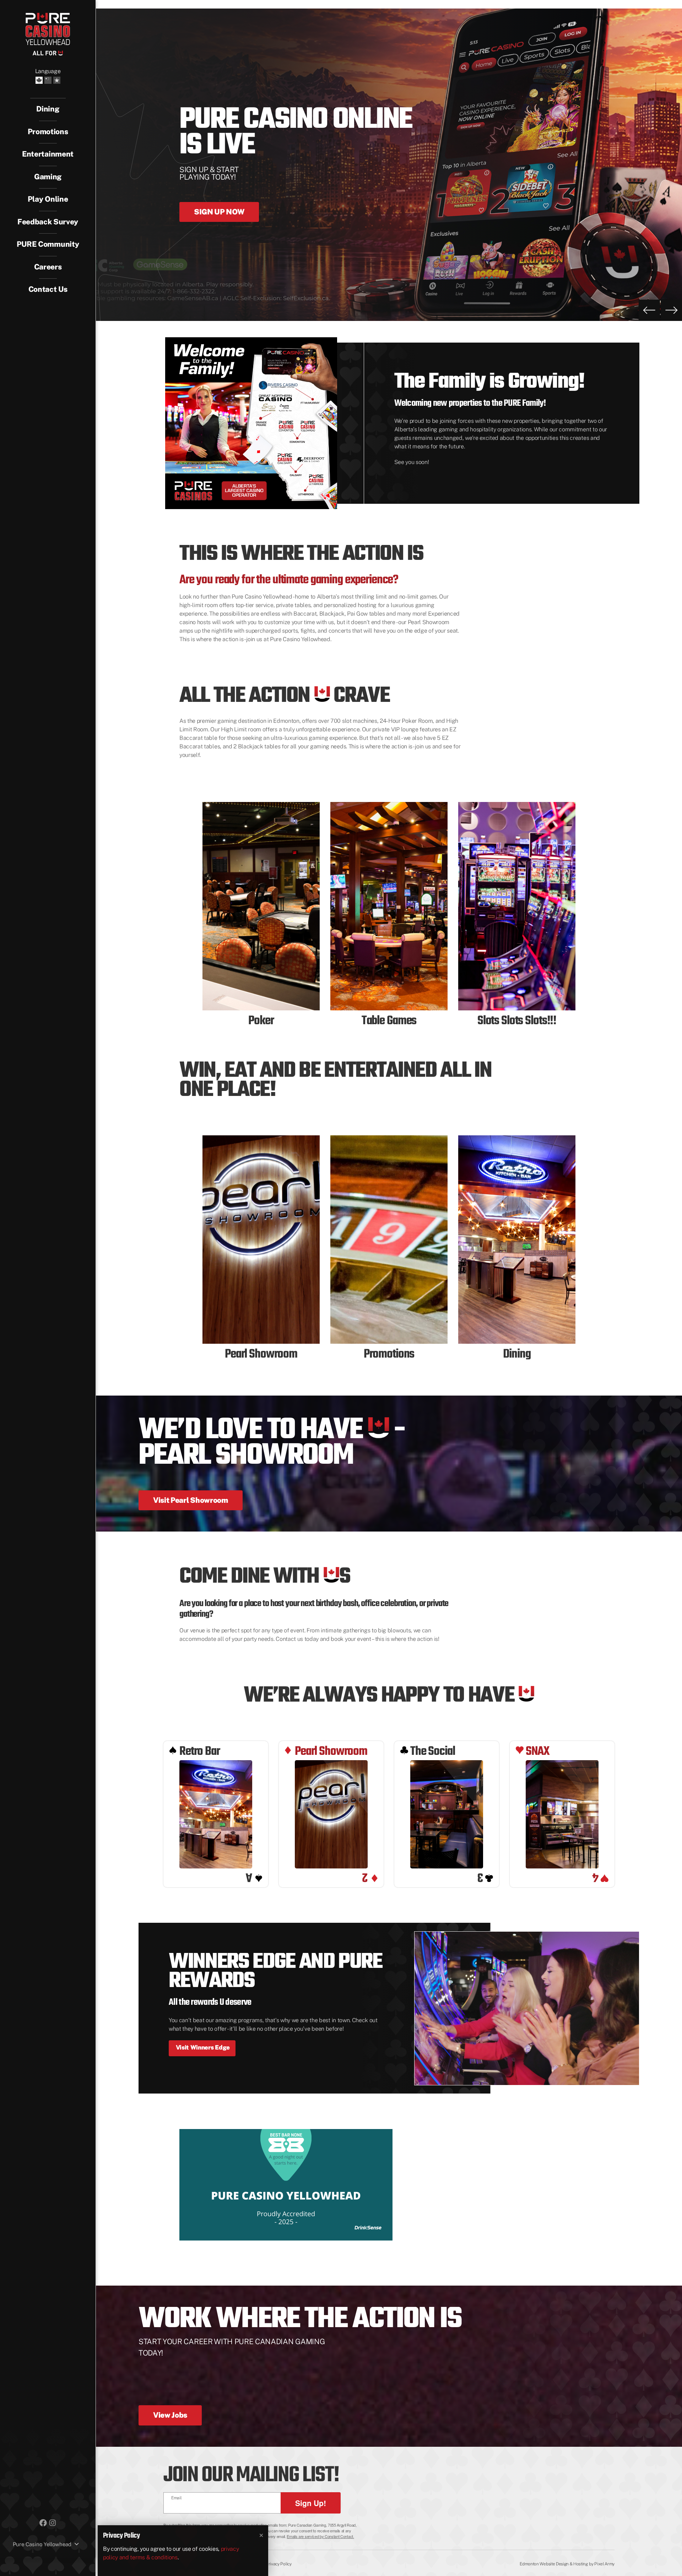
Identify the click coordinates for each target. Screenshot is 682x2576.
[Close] (261, 2536)
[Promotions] (389, 1240)
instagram (53, 2522)
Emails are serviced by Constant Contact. (320, 2536)
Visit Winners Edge (202, 2047)
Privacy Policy (279, 2564)
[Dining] (517, 1240)
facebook (43, 2522)
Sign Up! (311, 2503)
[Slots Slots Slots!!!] (517, 906)
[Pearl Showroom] (261, 1240)
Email (176, 2498)
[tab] (48, 154)
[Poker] (261, 906)
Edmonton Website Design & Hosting (554, 2564)
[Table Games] (389, 906)
